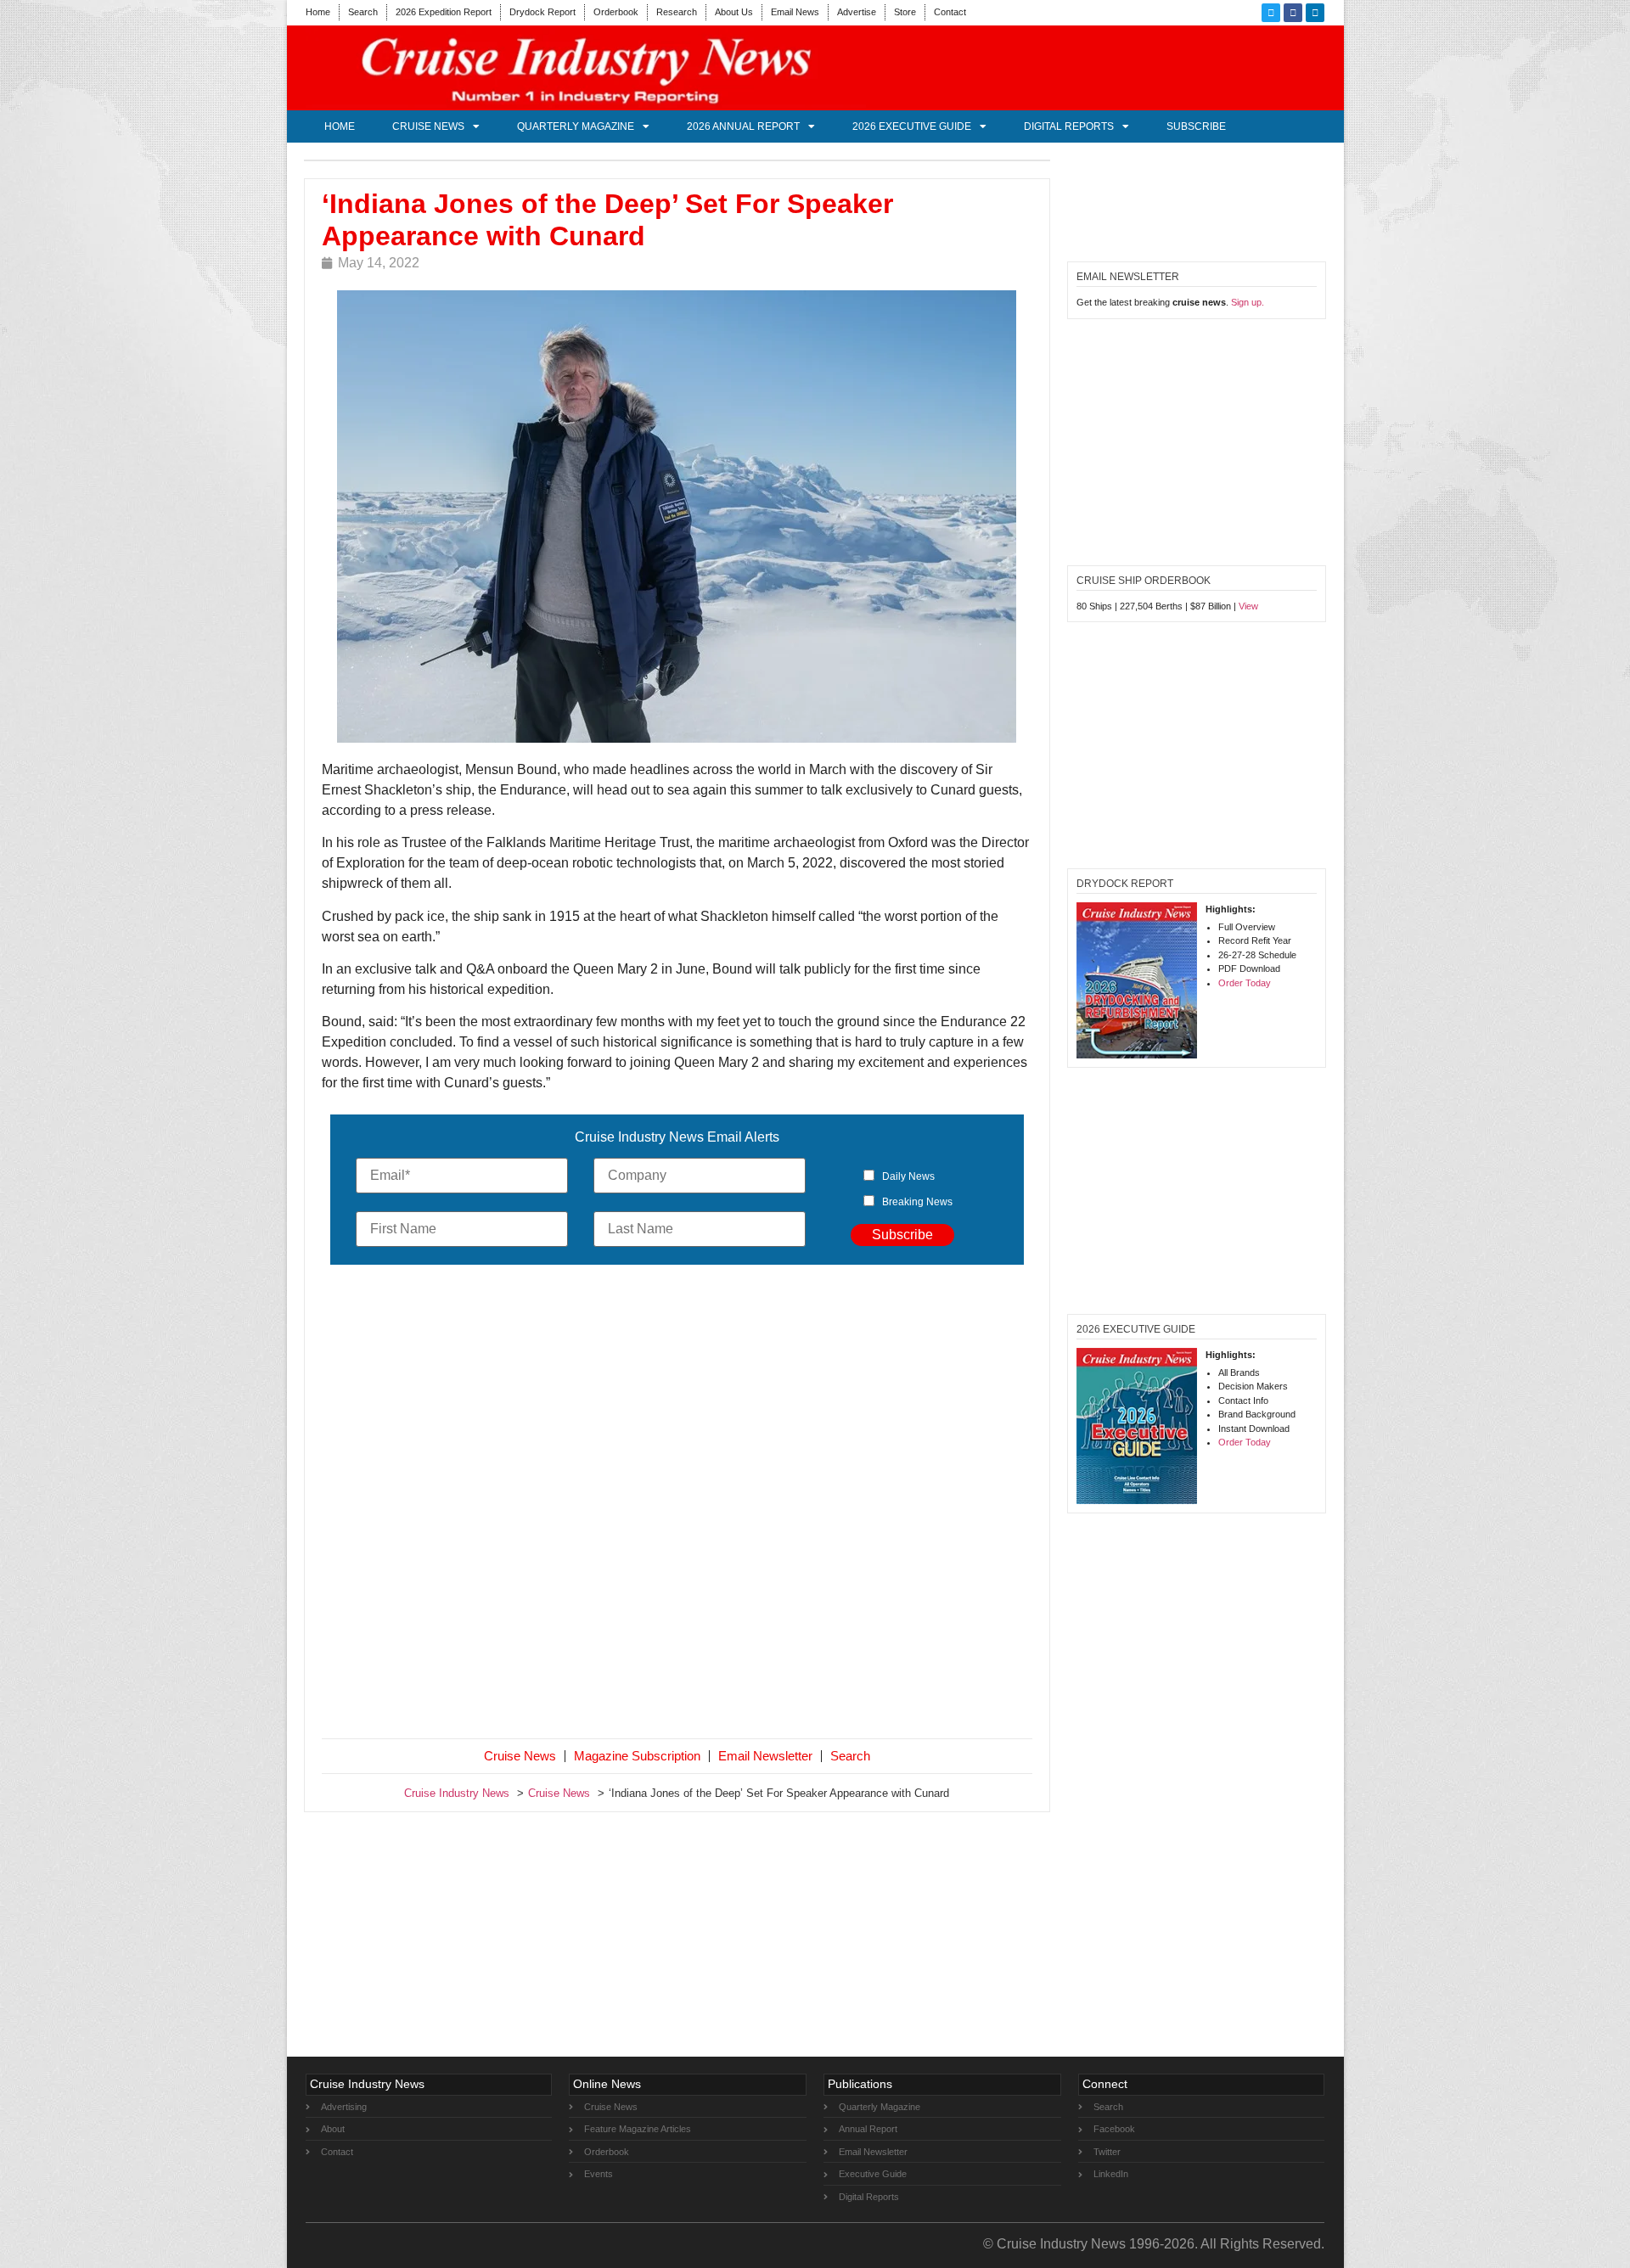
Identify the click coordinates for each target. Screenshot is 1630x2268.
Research (677, 12)
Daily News (908, 1176)
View (1248, 606)
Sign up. (1248, 302)
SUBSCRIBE (1196, 126)
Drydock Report (542, 12)
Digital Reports (1069, 126)
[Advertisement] (677, 1505)
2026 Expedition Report (444, 12)
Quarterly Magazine (576, 126)
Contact (950, 12)
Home (318, 12)
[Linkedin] (1315, 13)
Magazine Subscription (637, 1756)
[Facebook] (1293, 13)
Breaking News (917, 1202)
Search (363, 12)
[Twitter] (1271, 13)
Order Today (1245, 983)
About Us (734, 12)
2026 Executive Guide (912, 126)
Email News (795, 12)
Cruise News (428, 126)
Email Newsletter (765, 1756)
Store (905, 12)
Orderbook (616, 12)
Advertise (857, 12)
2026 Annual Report (743, 126)
